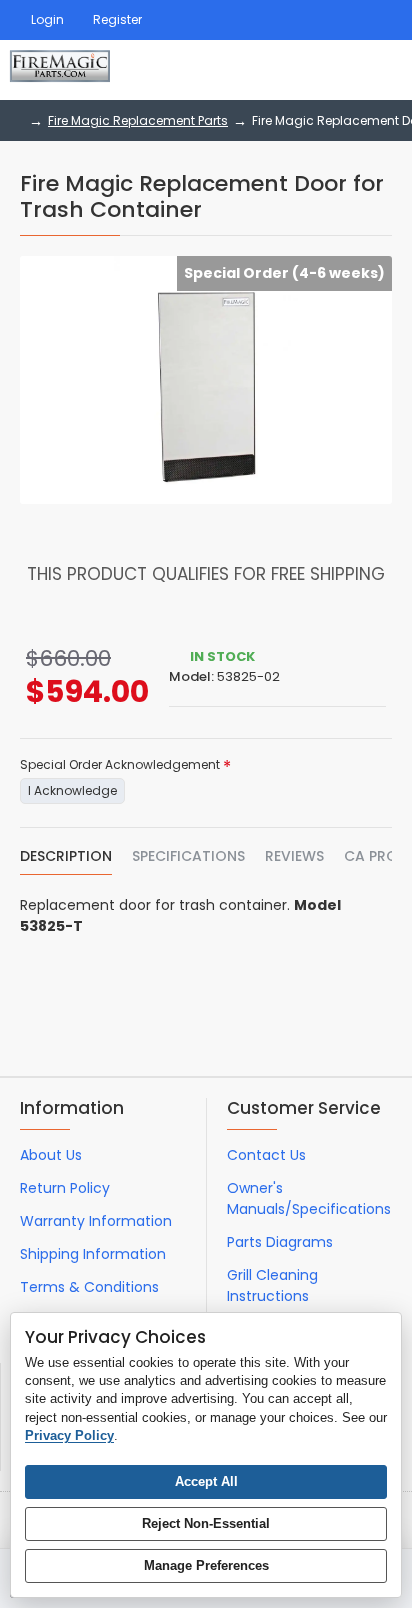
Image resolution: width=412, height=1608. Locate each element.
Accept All (206, 1481)
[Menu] (272, 70)
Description (66, 857)
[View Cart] (379, 70)
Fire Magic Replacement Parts (138, 120)
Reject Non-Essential (206, 1523)
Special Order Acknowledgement (120, 765)
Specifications (188, 857)
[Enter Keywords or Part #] (322, 70)
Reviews (294, 857)
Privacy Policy (69, 1435)
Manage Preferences (206, 1565)
